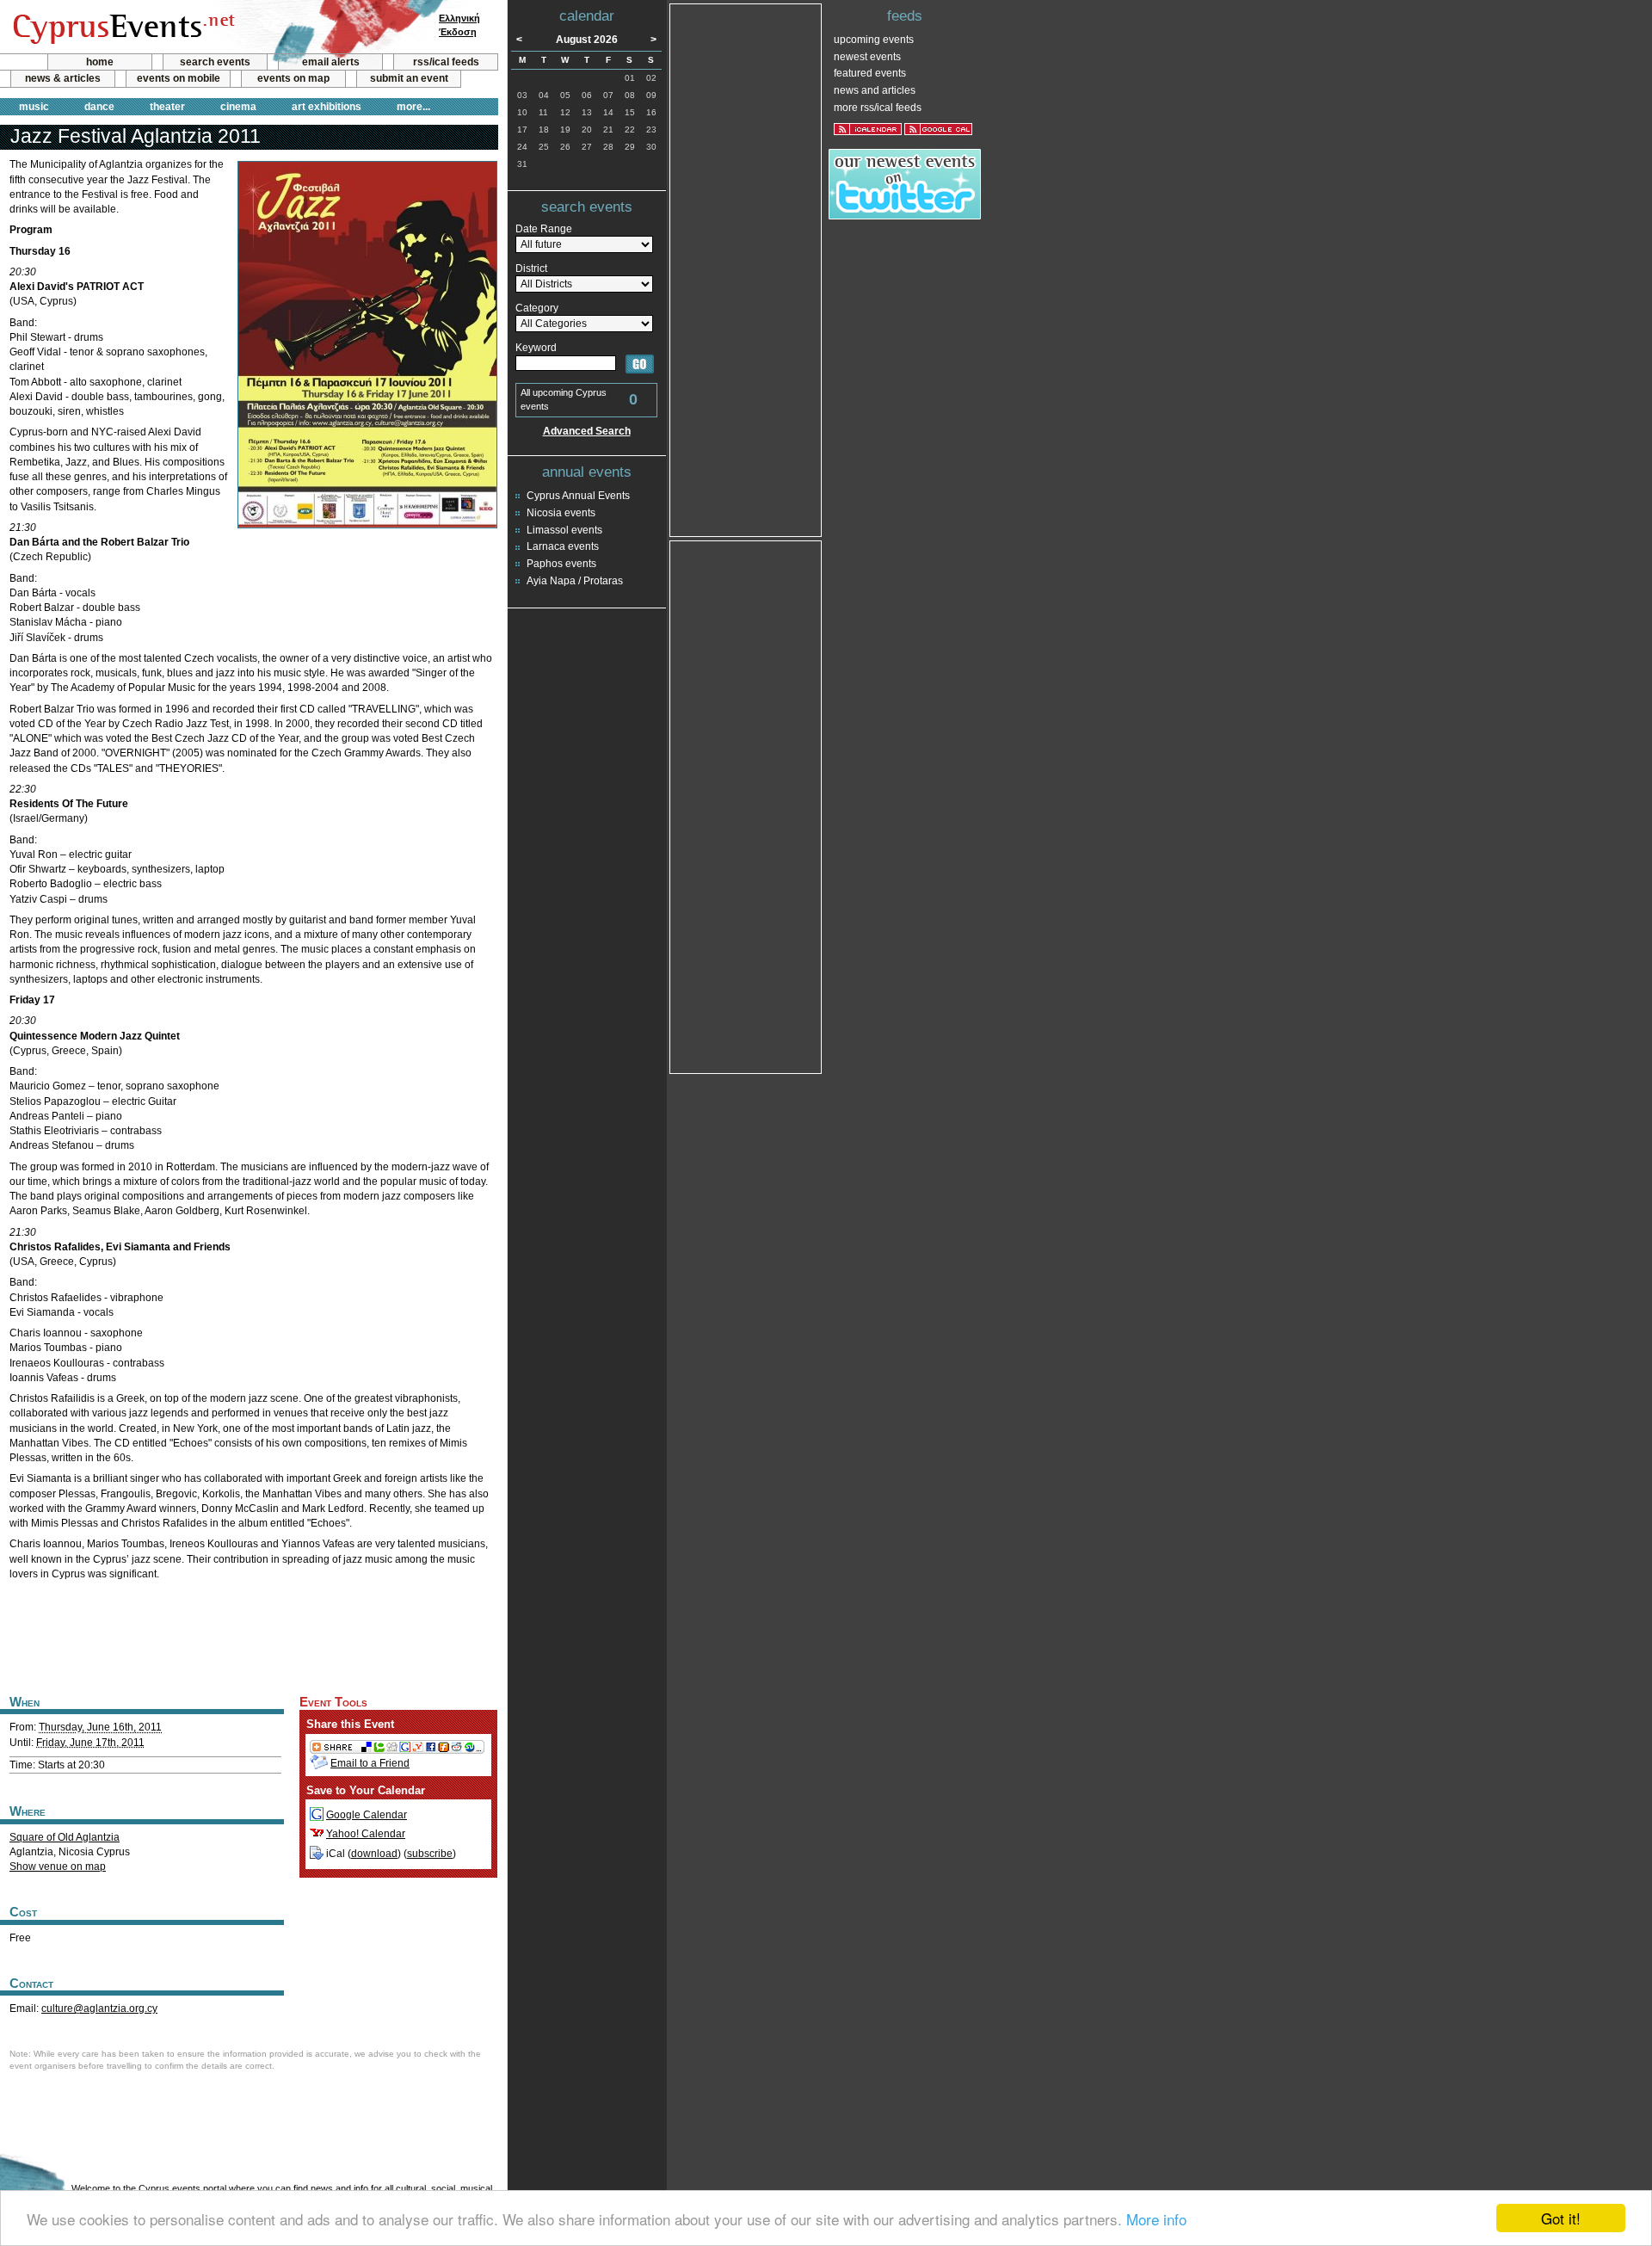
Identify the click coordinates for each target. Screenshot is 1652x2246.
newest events (867, 57)
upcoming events (874, 40)
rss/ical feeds (446, 62)
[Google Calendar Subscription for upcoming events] (938, 129)
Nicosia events (561, 513)
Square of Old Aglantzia (65, 1837)
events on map (293, 78)
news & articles (63, 78)
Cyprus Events (122, 28)
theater (167, 107)
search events (215, 62)
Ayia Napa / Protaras (575, 581)
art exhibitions (327, 107)
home (100, 62)
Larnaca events (563, 546)
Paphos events (561, 564)
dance (99, 107)
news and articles (875, 90)
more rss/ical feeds (878, 108)
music (34, 107)
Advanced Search (587, 431)
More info (1156, 2219)
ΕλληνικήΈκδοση (459, 25)
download (374, 1854)
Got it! (1561, 2218)
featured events (870, 73)
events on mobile (179, 78)
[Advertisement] (249, 1635)
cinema (238, 107)
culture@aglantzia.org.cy (99, 2008)
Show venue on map (58, 1867)
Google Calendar (367, 1815)
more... (413, 107)
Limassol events (564, 530)
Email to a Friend (370, 1763)
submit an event (409, 78)
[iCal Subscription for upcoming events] (868, 129)
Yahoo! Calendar (366, 1834)
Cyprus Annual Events (578, 496)
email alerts (331, 62)
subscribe (430, 1854)
